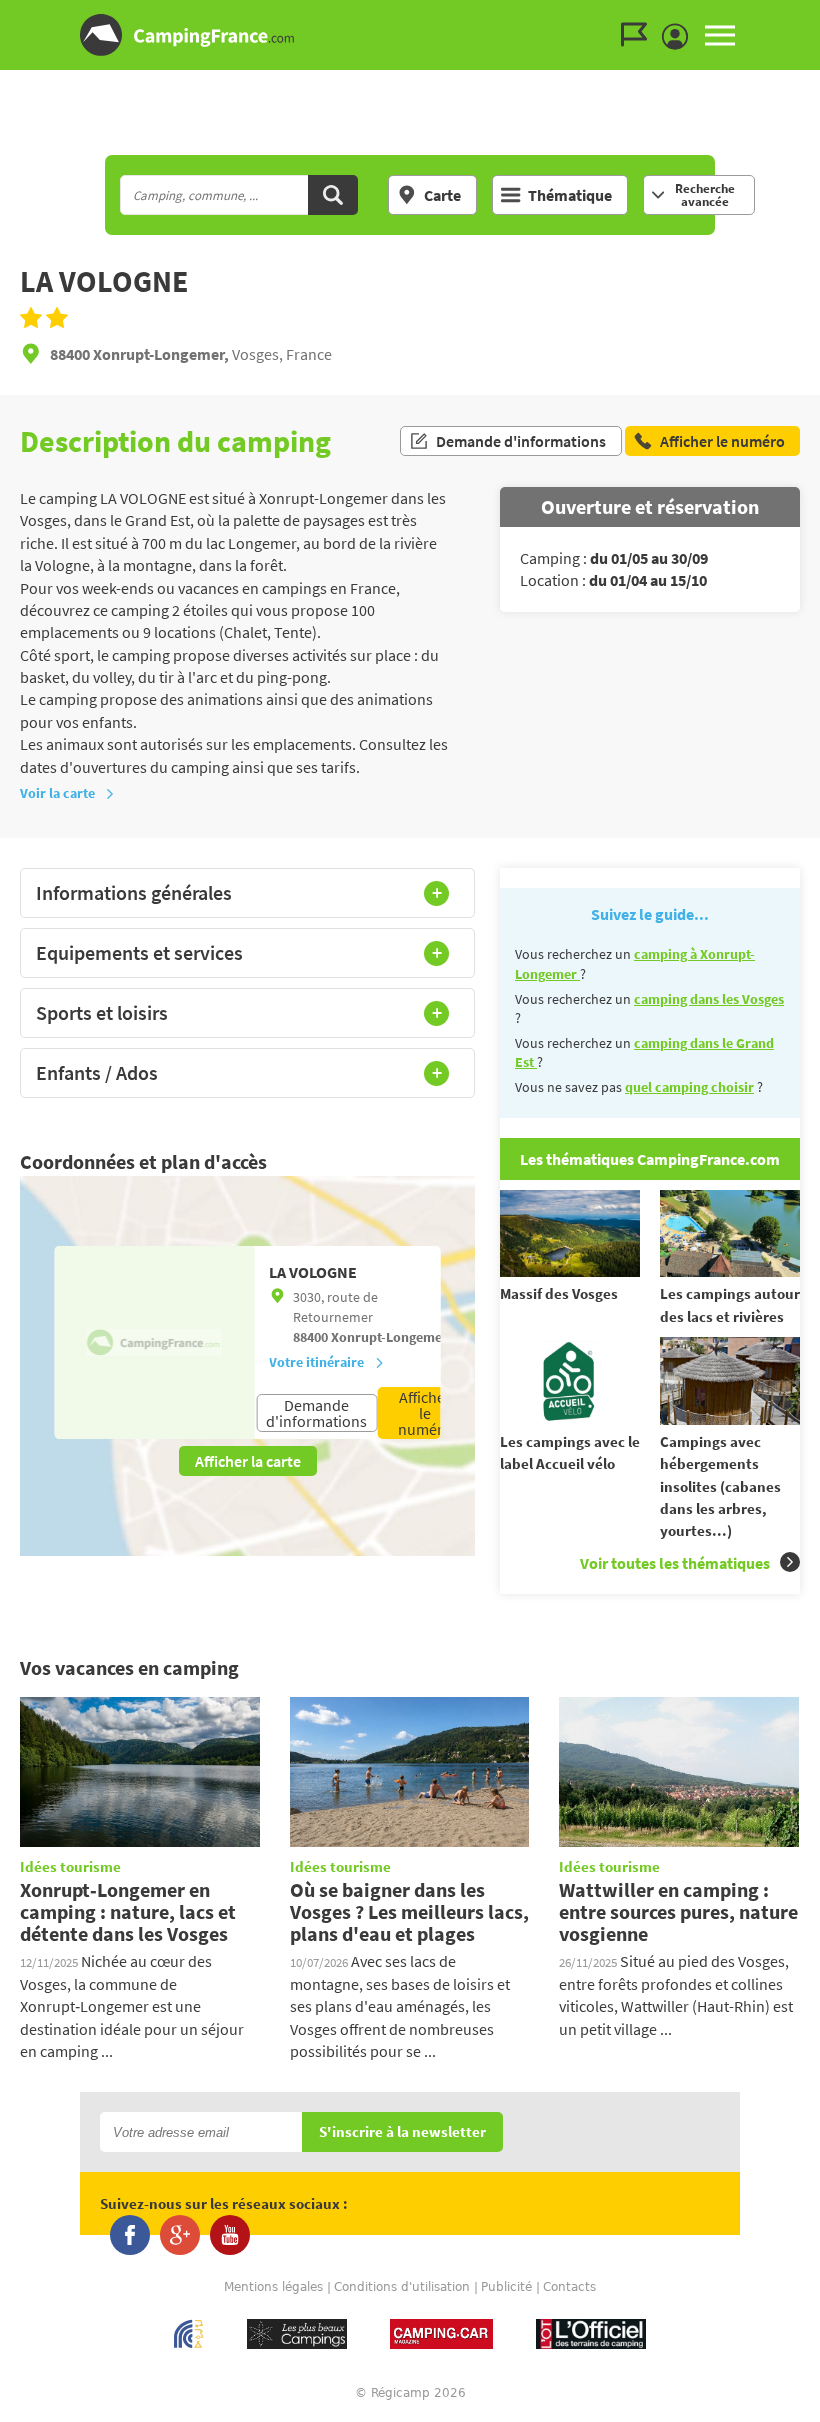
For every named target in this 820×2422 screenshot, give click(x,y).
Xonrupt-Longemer (389, 1337)
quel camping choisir (689, 1087)
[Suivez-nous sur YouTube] (230, 2235)
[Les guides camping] (639, 35)
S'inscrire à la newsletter (402, 2132)
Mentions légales (273, 2287)
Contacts (569, 2287)
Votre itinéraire (316, 1362)
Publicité (506, 2287)
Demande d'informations (521, 441)
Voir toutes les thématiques (675, 1563)
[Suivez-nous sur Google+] (180, 2235)
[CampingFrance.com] (410, 35)
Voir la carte (57, 793)
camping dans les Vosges (709, 999)
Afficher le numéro (425, 1413)
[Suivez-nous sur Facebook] (130, 2235)
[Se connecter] (680, 37)
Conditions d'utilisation (402, 2287)
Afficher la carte (248, 1461)
